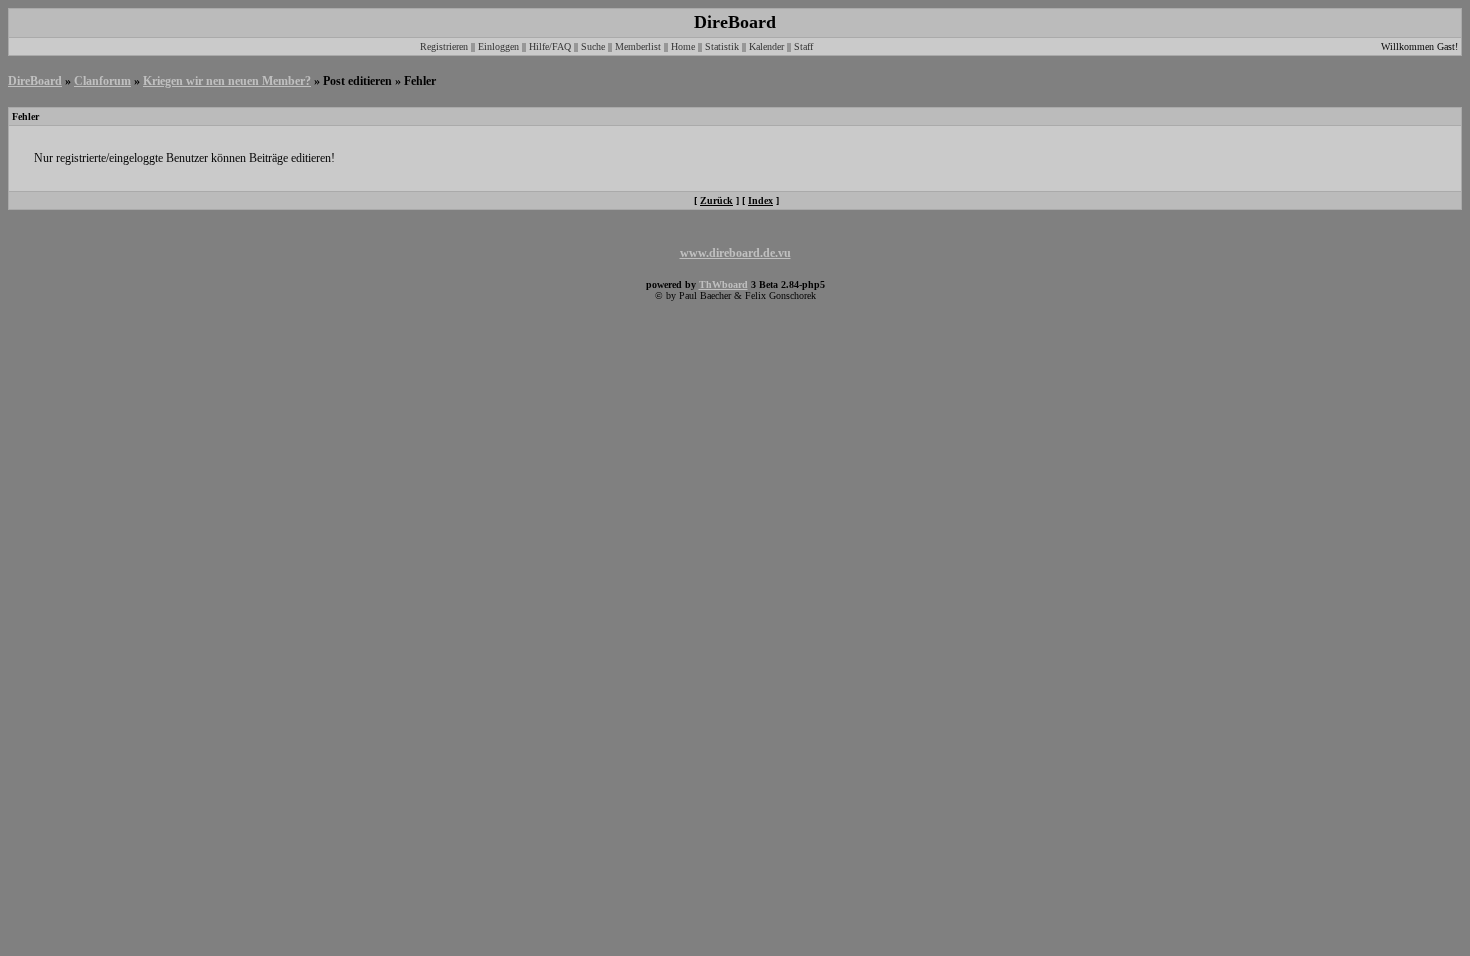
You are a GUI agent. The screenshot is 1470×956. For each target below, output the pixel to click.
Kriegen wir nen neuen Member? (227, 81)
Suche (593, 46)
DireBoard (35, 81)
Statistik (722, 46)
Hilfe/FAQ (550, 46)
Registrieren (444, 46)
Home (683, 46)
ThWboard (723, 284)
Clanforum (102, 81)
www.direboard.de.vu (735, 253)
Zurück (716, 200)
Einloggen (498, 46)
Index (760, 200)
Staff (803, 46)
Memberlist (638, 46)
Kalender (766, 46)
